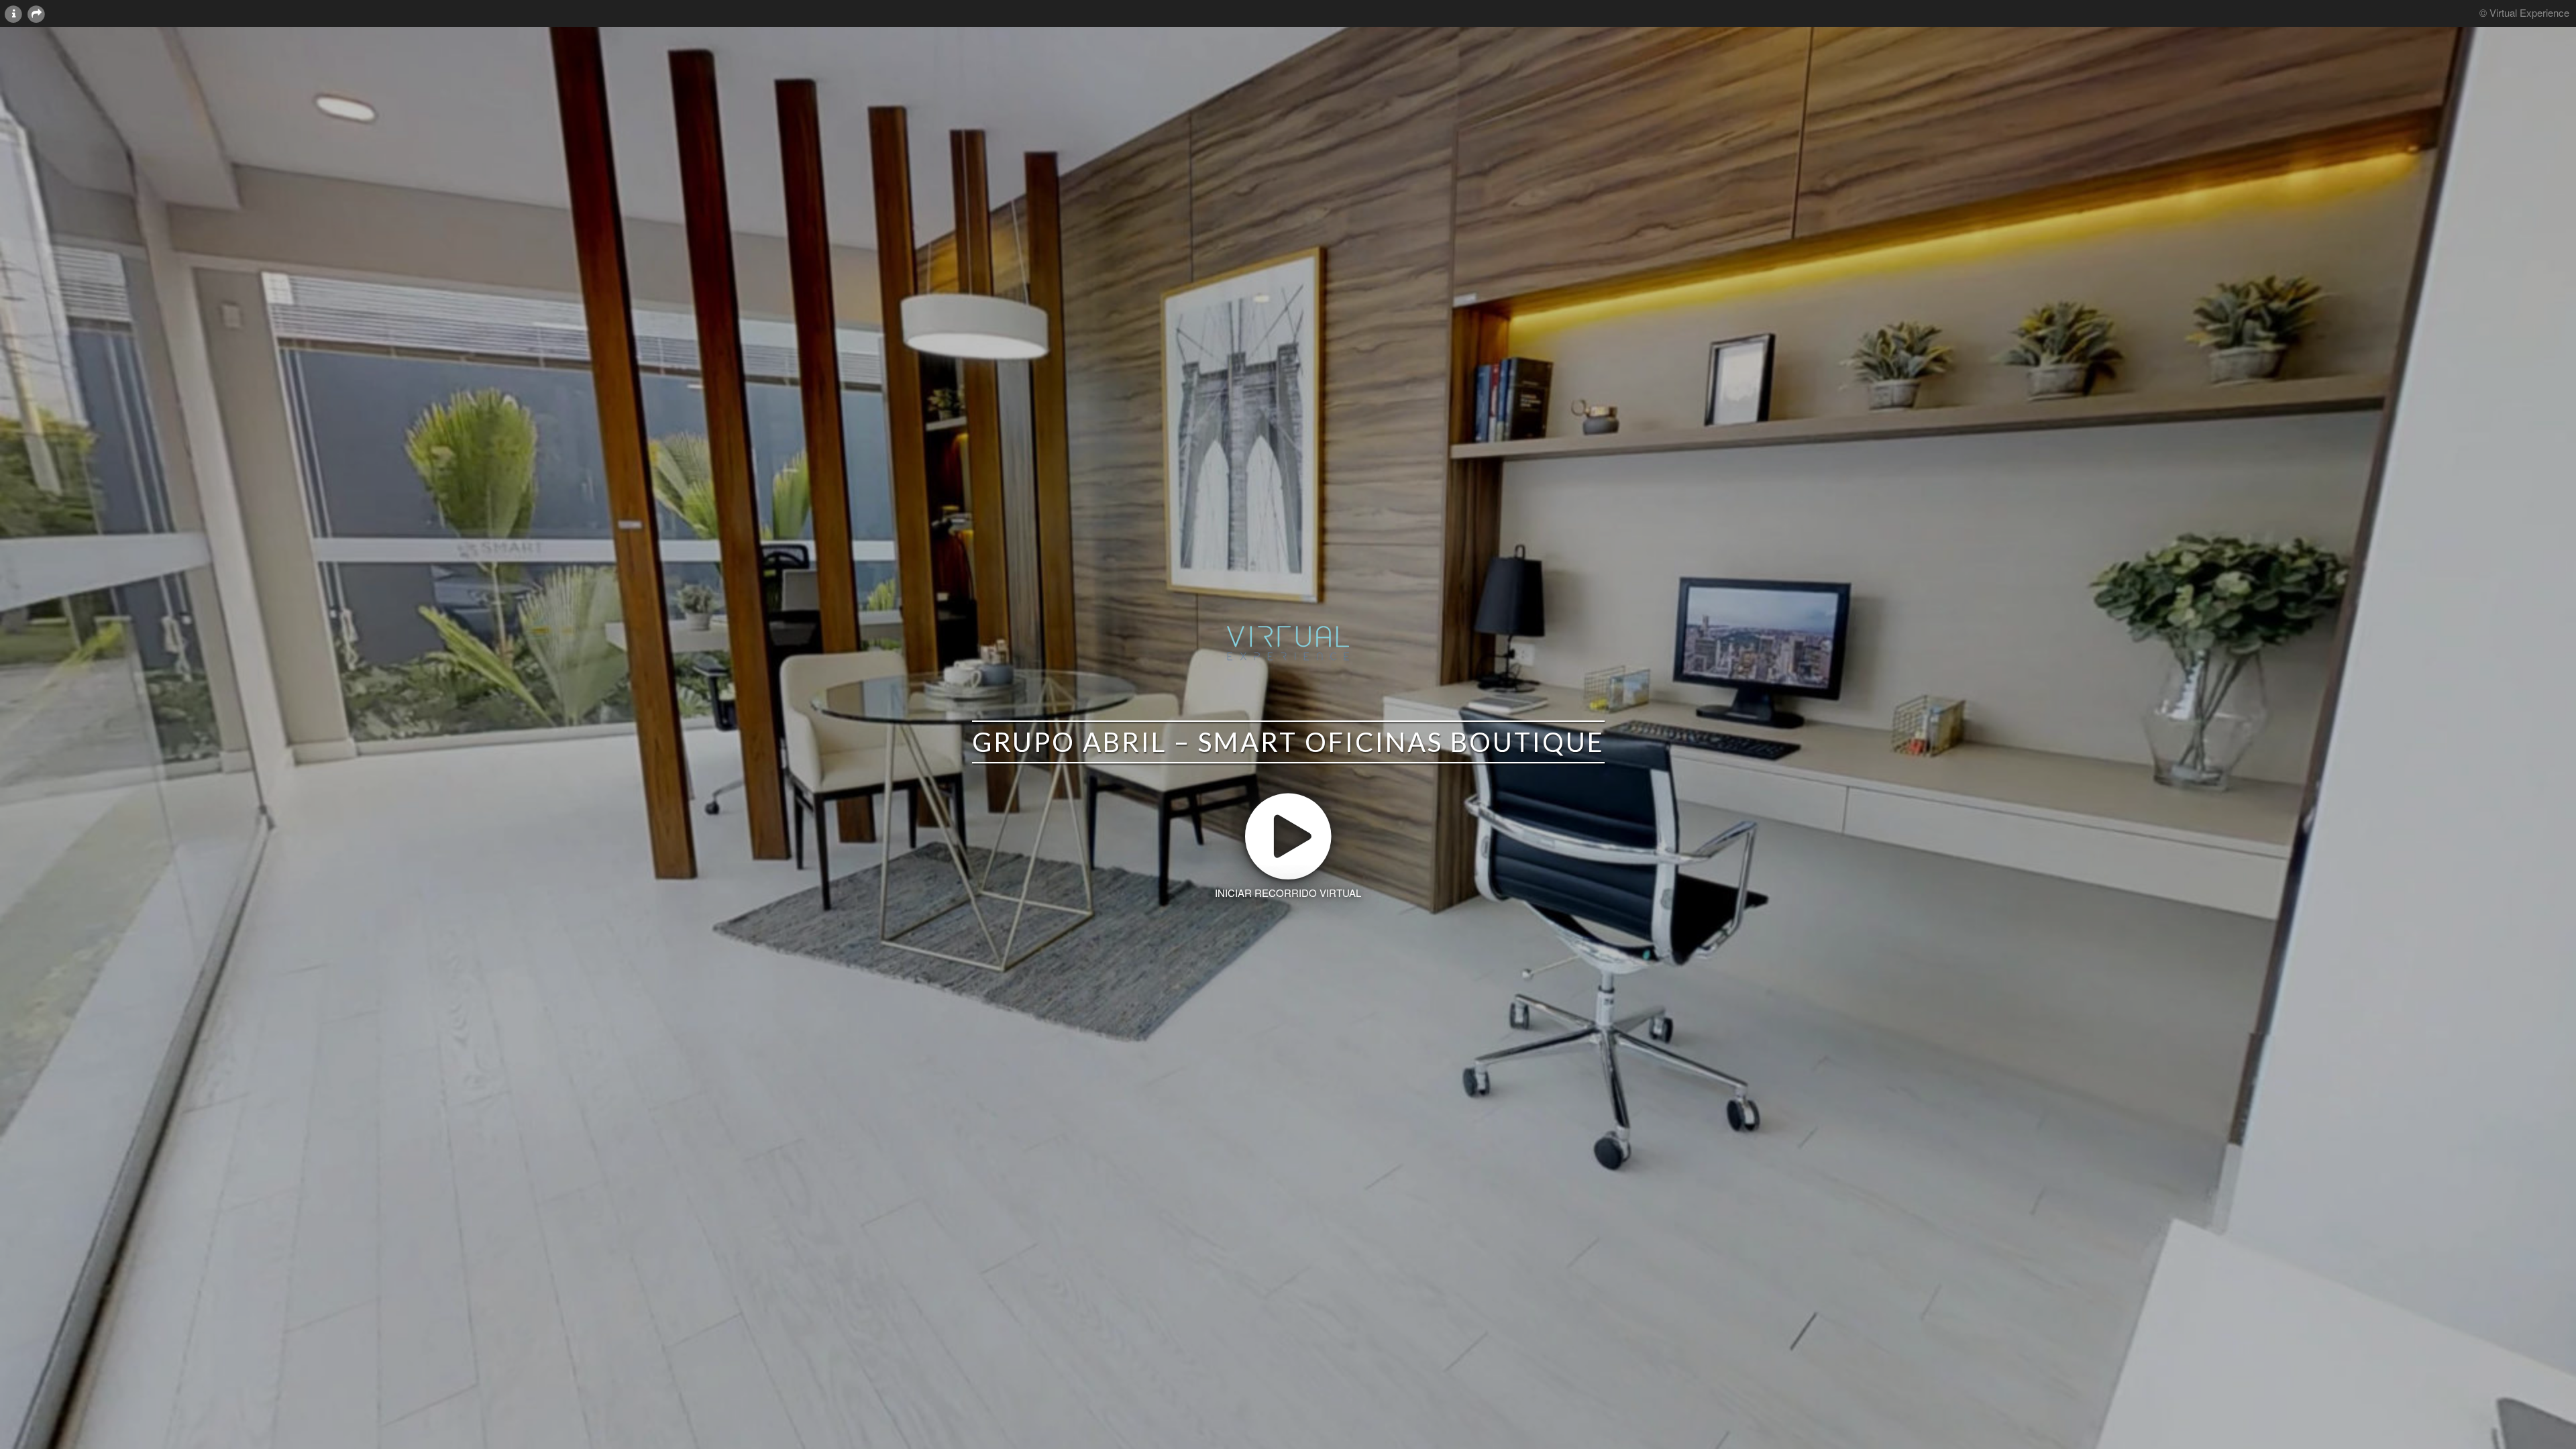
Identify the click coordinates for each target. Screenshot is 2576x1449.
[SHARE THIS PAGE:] (36, 13)
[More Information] (13, 13)
